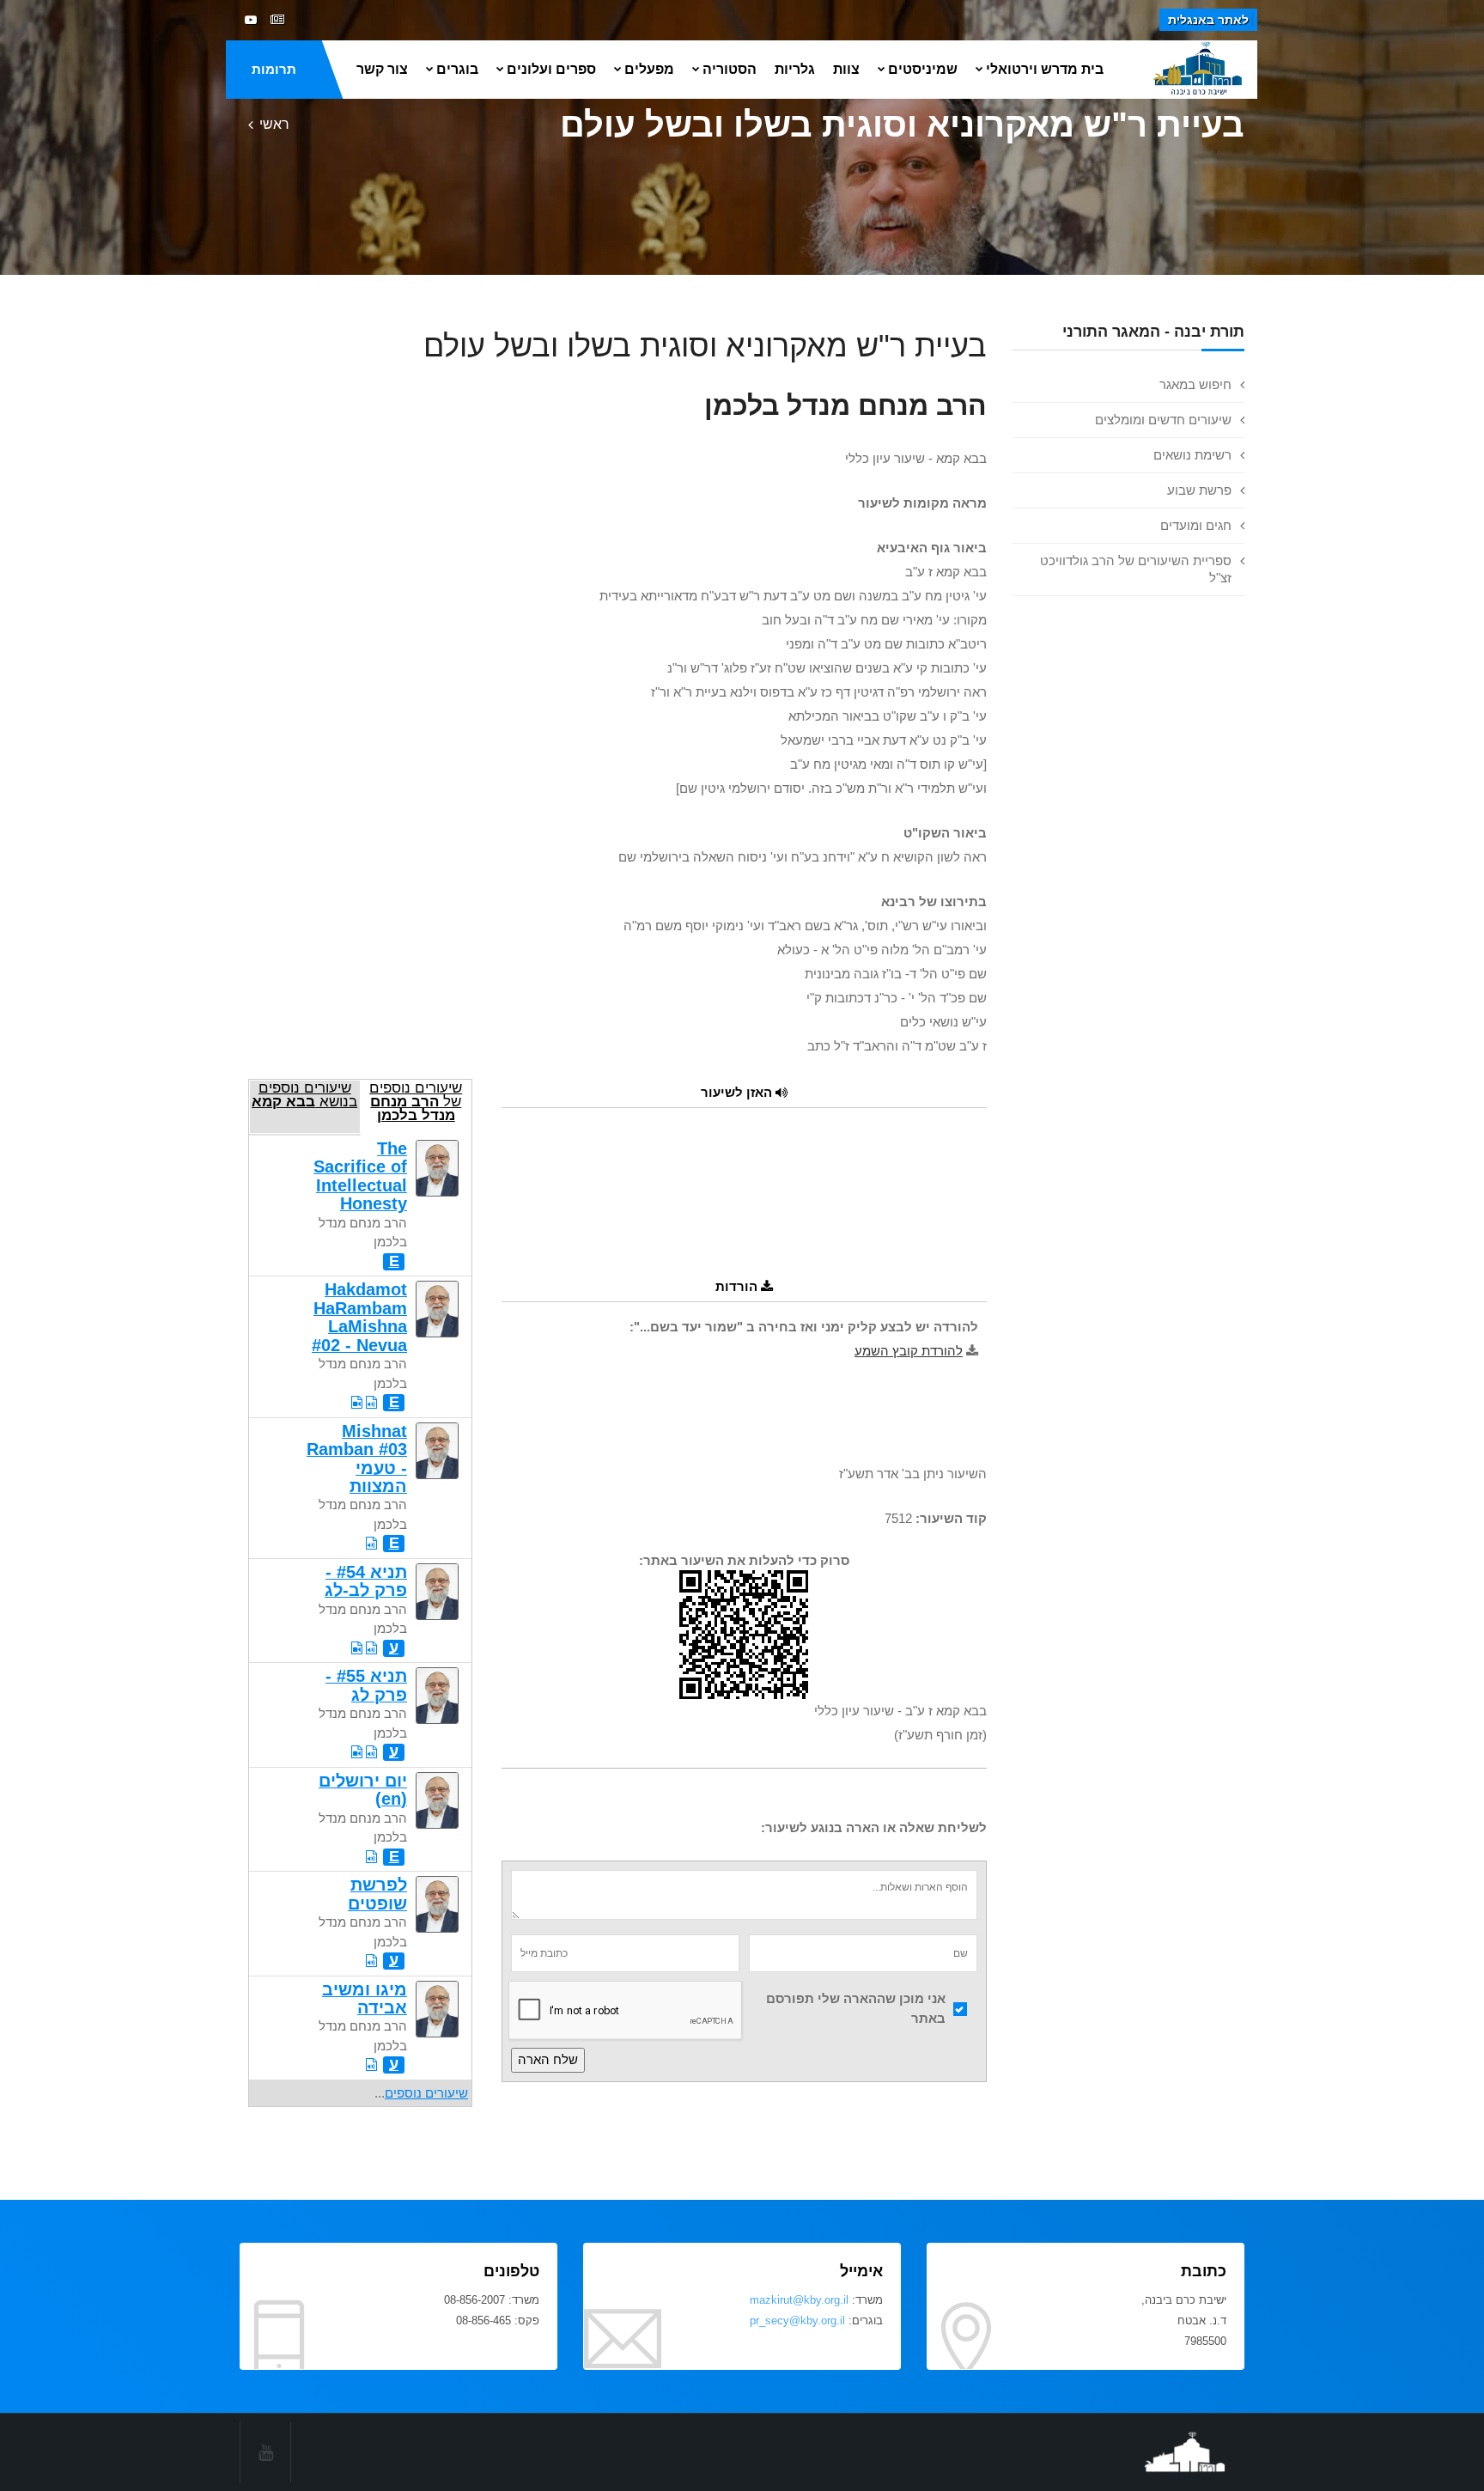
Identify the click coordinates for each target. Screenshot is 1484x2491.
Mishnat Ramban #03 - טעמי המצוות (357, 1459)
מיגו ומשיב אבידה (365, 1998)
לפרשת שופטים (377, 1894)
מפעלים (649, 69)
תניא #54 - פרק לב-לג (366, 1581)
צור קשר (382, 69)
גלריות (795, 69)
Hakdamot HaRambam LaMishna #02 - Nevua (359, 1317)
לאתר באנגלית (1208, 20)
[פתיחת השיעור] (371, 1402)
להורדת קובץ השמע (909, 1351)
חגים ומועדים (1196, 525)
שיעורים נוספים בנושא (304, 1094)
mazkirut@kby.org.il (799, 2300)
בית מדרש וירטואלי (1045, 69)
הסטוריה (730, 69)
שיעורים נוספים (426, 2093)
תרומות (274, 69)
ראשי (274, 124)
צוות (846, 69)
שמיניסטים (923, 69)
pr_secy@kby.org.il (797, 2320)
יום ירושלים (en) (363, 1790)
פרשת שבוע (1199, 490)
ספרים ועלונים (551, 69)
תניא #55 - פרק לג (366, 1685)
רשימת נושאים (1192, 455)
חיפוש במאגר (1195, 384)
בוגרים (457, 69)
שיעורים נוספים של (416, 1101)
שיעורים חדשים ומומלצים (1163, 420)
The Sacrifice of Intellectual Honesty (360, 1176)
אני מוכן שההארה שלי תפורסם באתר (856, 2008)
